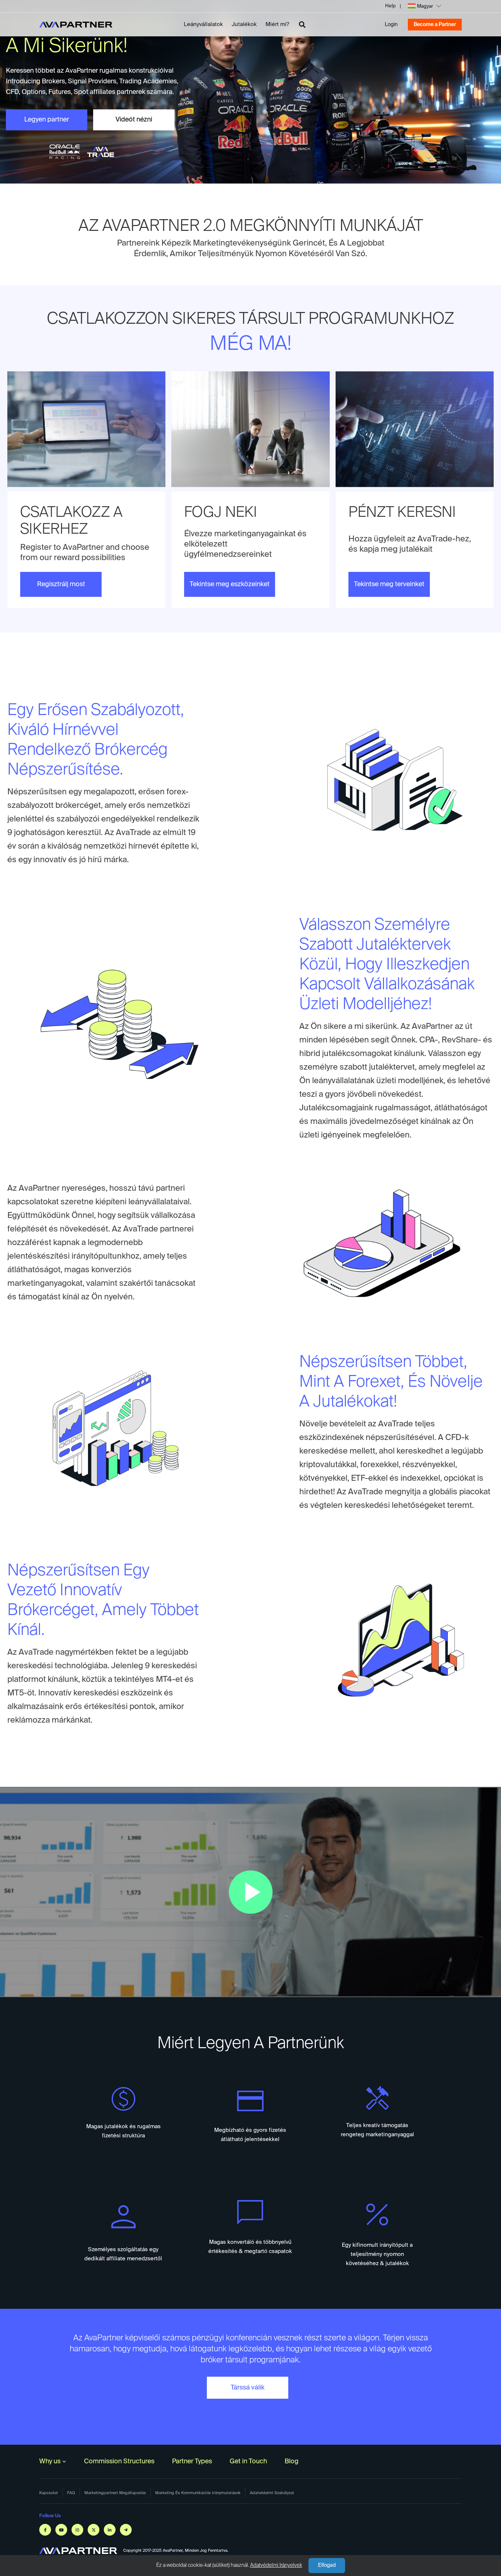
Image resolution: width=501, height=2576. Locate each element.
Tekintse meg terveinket (389, 584)
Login (391, 25)
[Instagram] (77, 2530)
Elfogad (327, 2565)
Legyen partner (47, 120)
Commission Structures (119, 2461)
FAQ (71, 2493)
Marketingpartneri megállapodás (115, 2493)
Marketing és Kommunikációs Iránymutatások (198, 2493)
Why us (50, 2461)
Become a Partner (435, 25)
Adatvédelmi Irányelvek (276, 2565)
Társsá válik (248, 2388)
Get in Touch (248, 2461)
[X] (94, 2530)
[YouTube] (61, 2530)
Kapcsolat (49, 2493)
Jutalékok (244, 24)
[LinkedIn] (110, 2530)
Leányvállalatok (203, 24)
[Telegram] (126, 2530)
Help (390, 6)
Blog (292, 2461)
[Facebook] (45, 2530)
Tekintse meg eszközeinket (230, 584)
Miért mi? (277, 24)
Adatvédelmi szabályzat (272, 2493)
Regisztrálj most (61, 584)
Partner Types (192, 2461)
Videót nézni (134, 120)
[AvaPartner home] (76, 25)
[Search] (302, 25)
